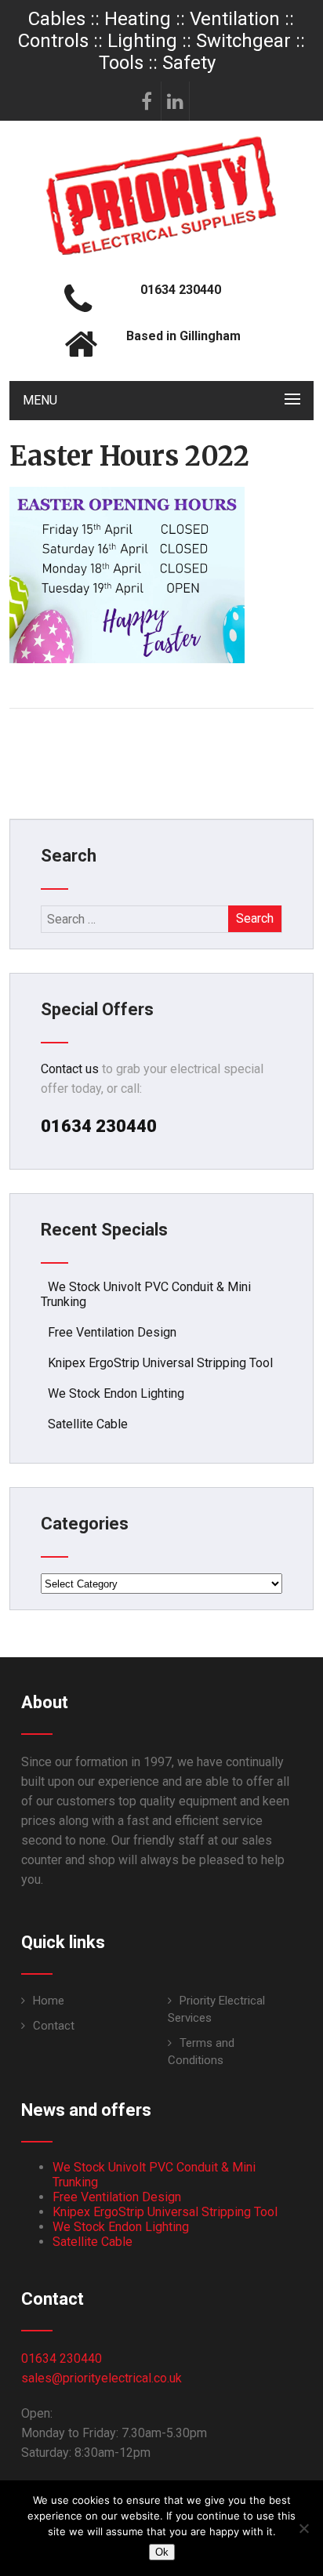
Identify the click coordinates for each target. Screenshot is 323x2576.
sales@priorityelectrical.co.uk (102, 2378)
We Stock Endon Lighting (116, 1393)
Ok (162, 2552)
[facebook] (147, 101)
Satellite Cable (88, 1424)
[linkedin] (176, 101)
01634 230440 (62, 2358)
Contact (54, 2026)
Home (49, 2001)
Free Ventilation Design (112, 1332)
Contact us (70, 1069)
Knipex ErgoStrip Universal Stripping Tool (160, 1363)
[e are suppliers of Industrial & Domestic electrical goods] (161, 254)
